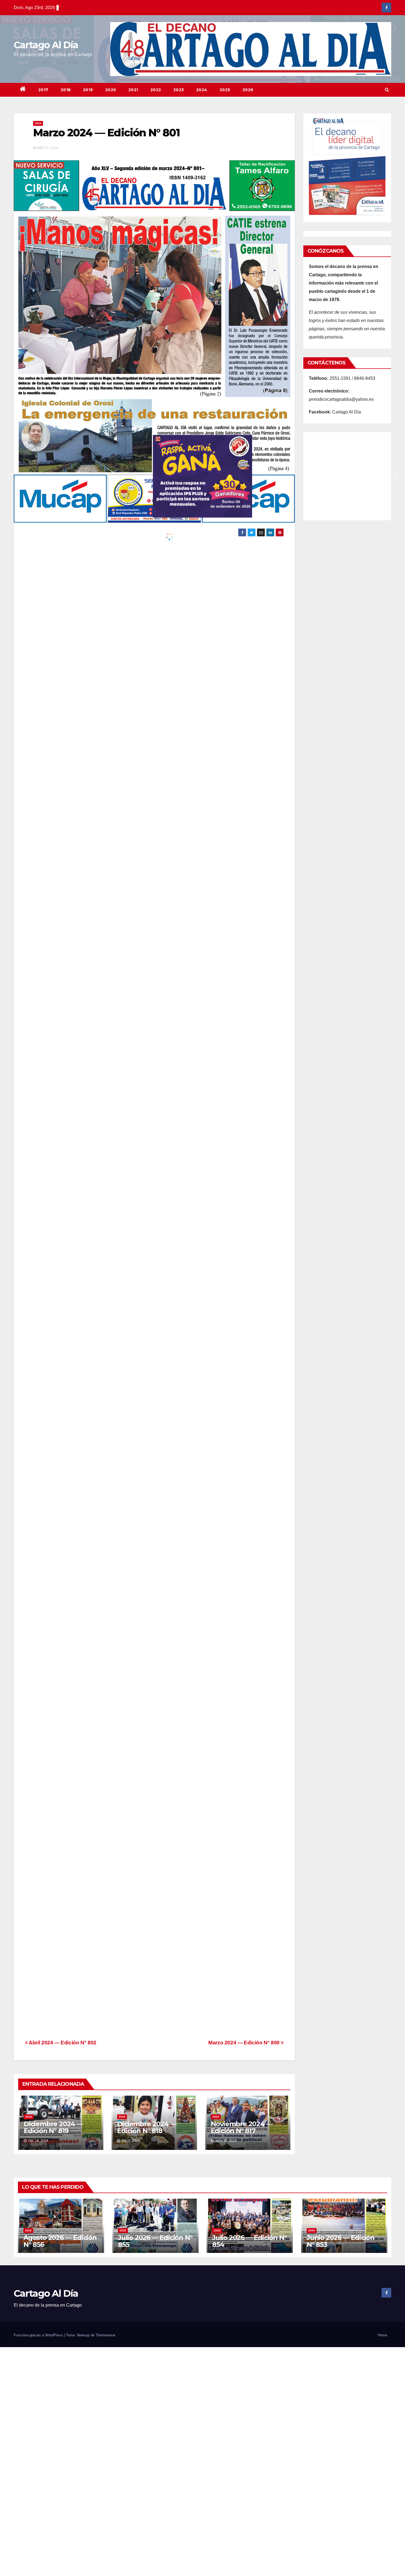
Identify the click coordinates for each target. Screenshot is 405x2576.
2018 (66, 90)
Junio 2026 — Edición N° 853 (341, 2241)
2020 (111, 90)
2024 (202, 90)
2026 (248, 90)
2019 (88, 90)
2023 (179, 90)
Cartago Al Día (46, 45)
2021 (133, 90)
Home (382, 2335)
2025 (225, 90)
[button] (387, 90)
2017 (43, 90)
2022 (156, 90)
